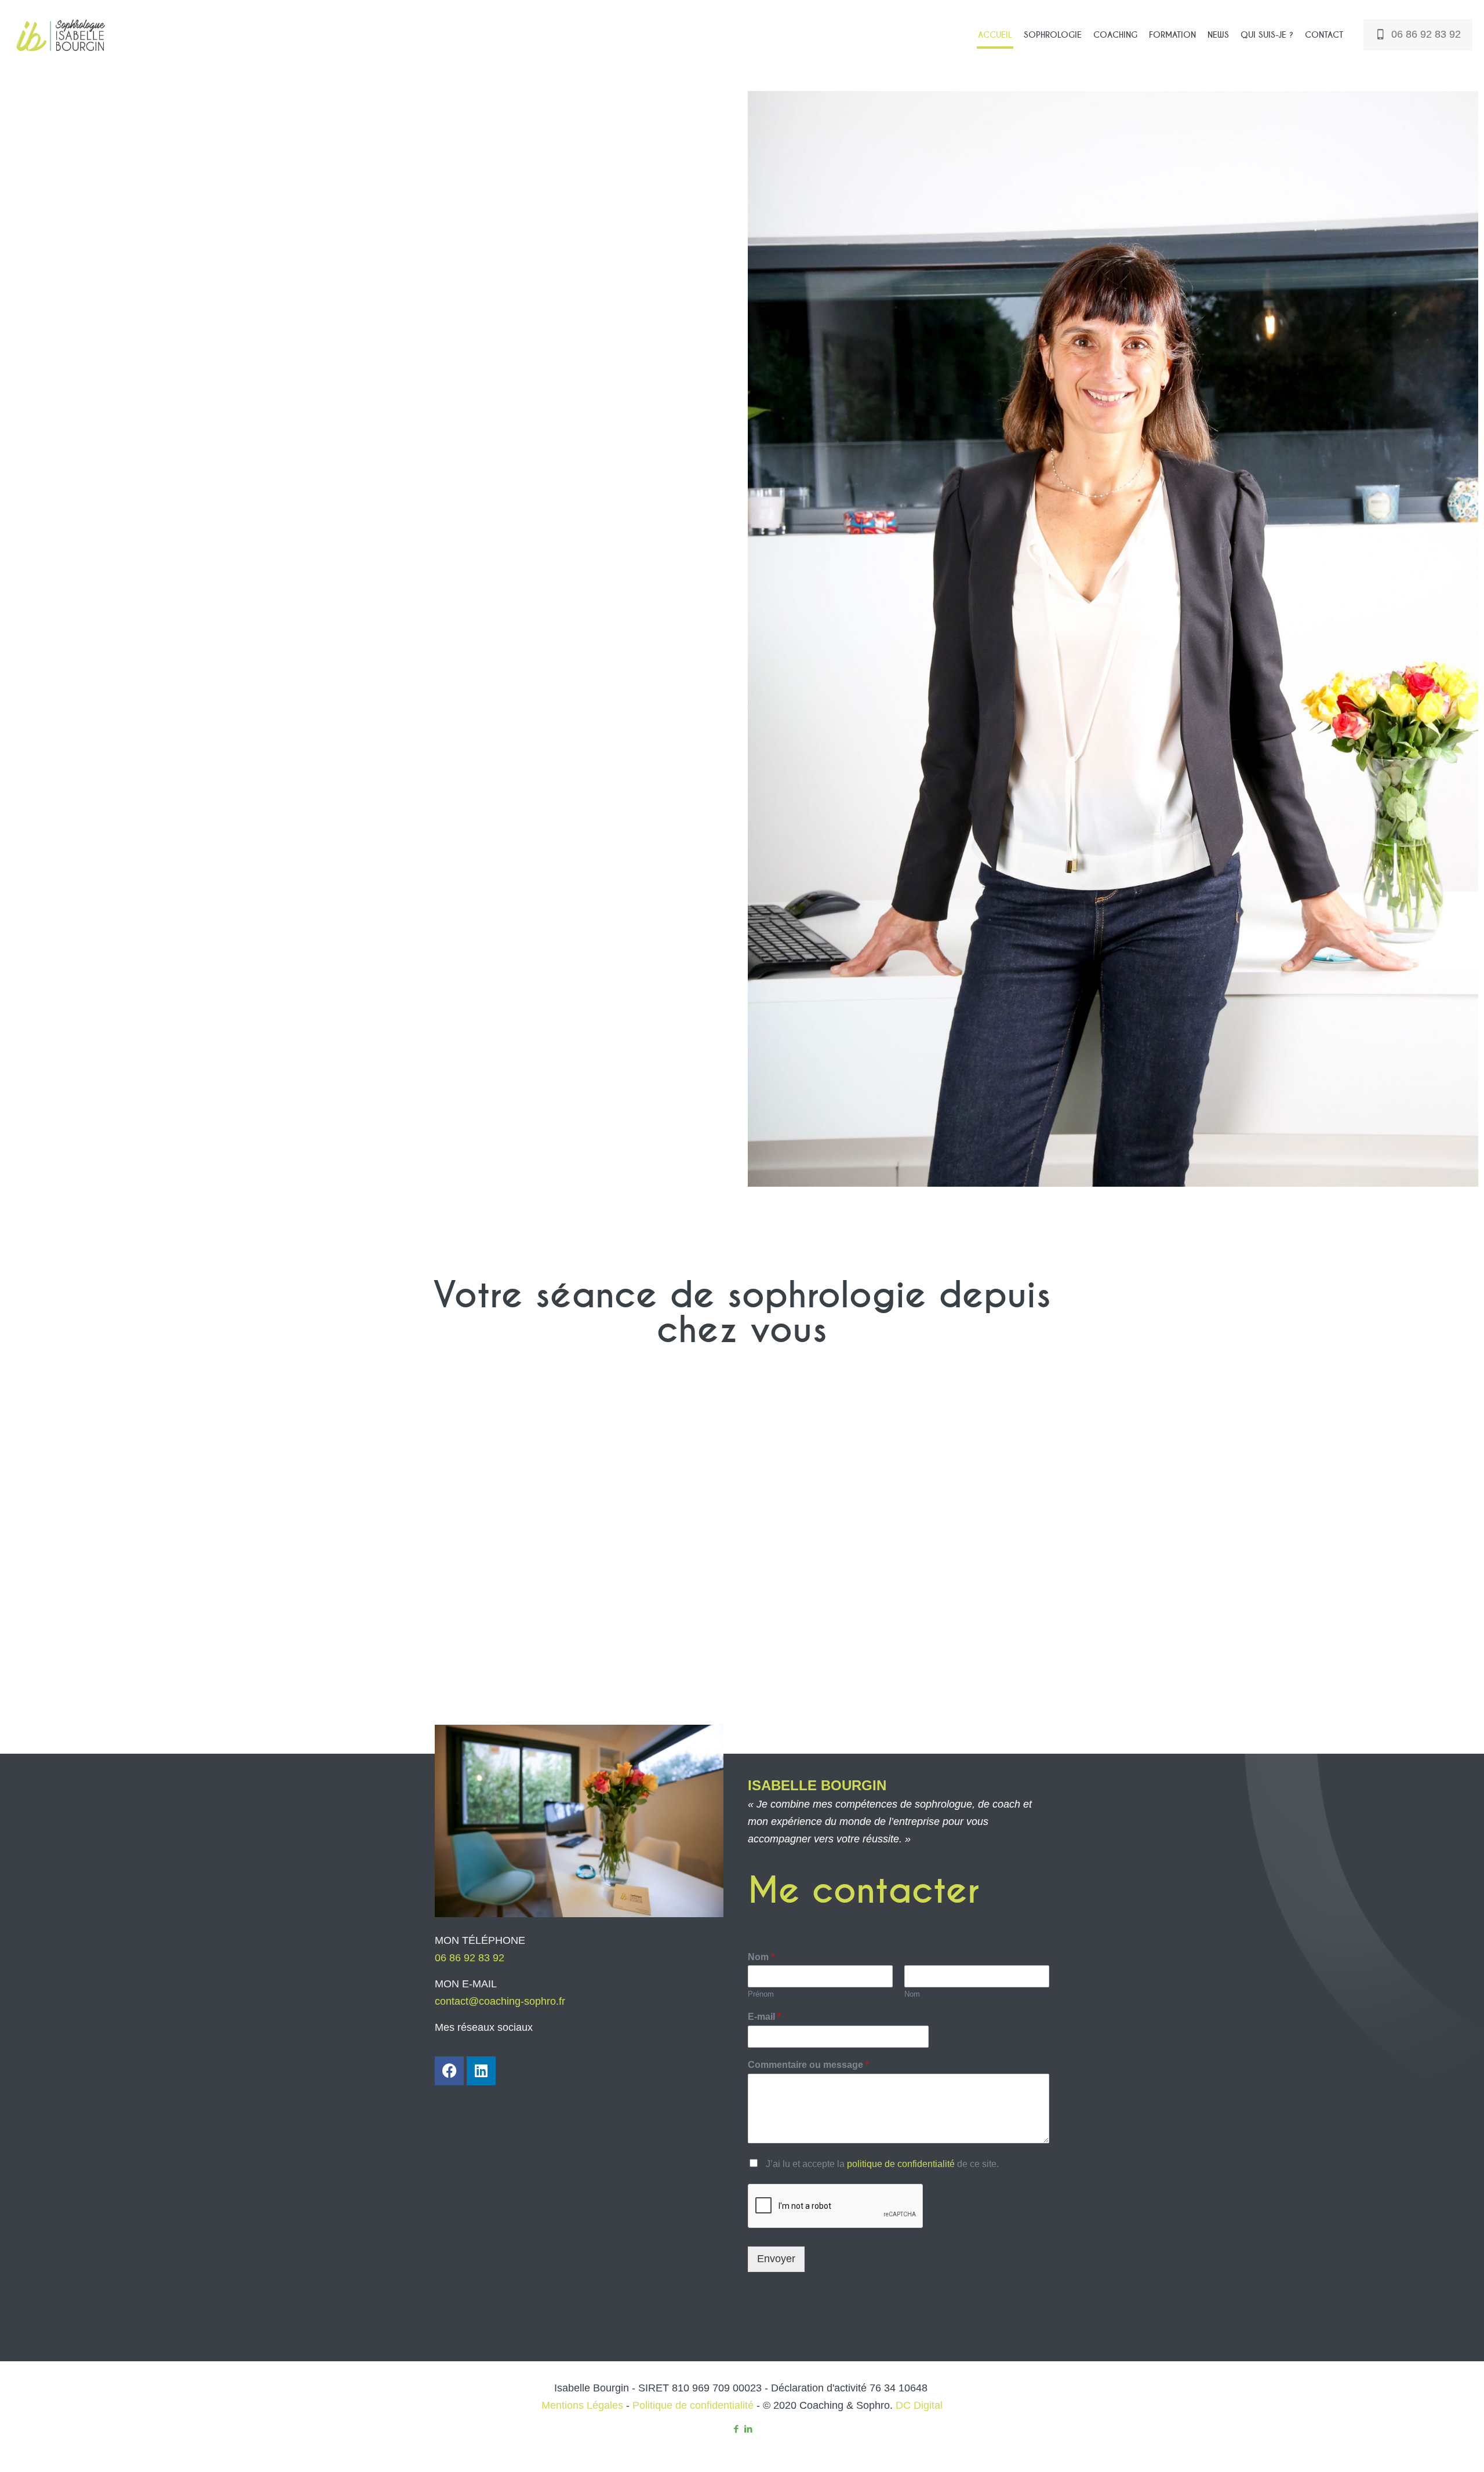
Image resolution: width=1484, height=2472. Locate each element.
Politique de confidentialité (693, 2405)
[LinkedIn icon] (748, 2429)
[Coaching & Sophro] (62, 35)
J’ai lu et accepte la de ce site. (882, 2164)
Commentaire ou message (808, 2065)
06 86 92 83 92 (1426, 34)
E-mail (764, 2017)
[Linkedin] (481, 2071)
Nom (761, 1957)
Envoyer (776, 2259)
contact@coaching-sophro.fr (500, 2001)
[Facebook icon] (736, 2429)
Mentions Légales (582, 2405)
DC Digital (919, 2405)
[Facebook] (449, 2071)
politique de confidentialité (901, 2164)
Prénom (761, 1994)
